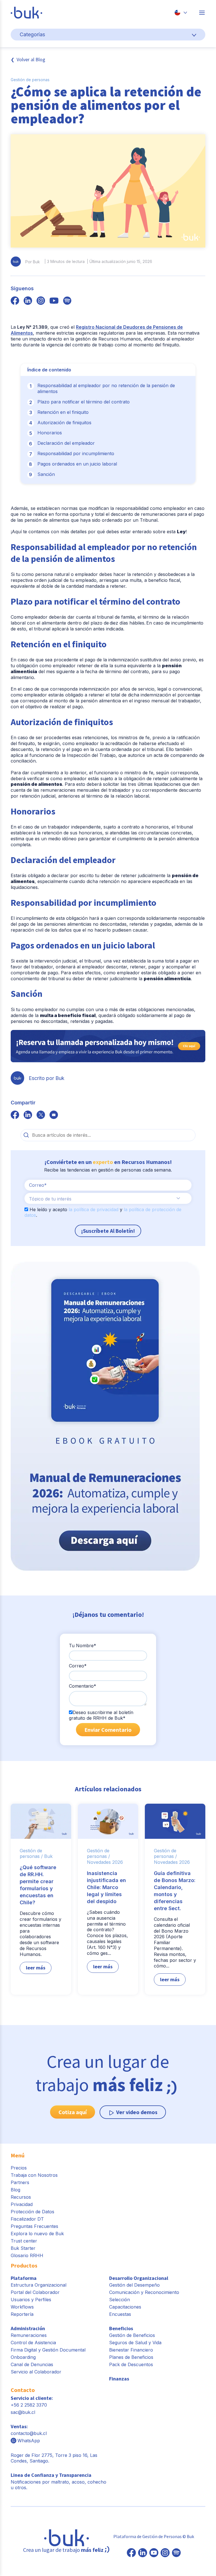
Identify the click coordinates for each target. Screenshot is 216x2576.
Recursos (21, 2197)
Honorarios (50, 433)
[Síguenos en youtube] (54, 301)
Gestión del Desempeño (134, 2285)
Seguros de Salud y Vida (135, 2343)
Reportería (22, 2314)
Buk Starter (23, 2248)
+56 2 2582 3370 (29, 2405)
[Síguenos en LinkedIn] (143, 2553)
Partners (20, 2182)
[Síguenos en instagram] (41, 301)
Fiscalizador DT (27, 2219)
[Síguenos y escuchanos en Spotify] (67, 301)
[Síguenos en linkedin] (28, 301)
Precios (19, 2168)
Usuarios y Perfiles (31, 2300)
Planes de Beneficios (131, 2357)
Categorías (32, 34)
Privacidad (22, 2204)
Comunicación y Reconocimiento (144, 2292)
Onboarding (23, 2357)
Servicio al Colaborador (36, 2372)
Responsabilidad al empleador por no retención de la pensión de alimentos (106, 388)
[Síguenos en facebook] (15, 301)
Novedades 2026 (105, 1862)
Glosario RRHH (27, 2255)
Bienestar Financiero (131, 2350)
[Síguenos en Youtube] (154, 2553)
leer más (36, 1968)
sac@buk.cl (23, 2412)
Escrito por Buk (47, 1078)
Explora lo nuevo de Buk (37, 2234)
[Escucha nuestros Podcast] (176, 2553)
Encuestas (120, 2314)
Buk (48, 1856)
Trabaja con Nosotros (34, 2175)
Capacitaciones (125, 2307)
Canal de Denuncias (32, 2364)
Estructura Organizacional (39, 2285)
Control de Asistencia (33, 2343)
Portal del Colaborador (35, 2292)
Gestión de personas (30, 80)
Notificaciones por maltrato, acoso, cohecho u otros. (58, 2481)
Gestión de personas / (31, 1854)
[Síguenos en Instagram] (165, 2553)
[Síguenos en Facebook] (131, 2553)
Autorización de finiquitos (64, 423)
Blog (15, 2190)
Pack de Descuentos (131, 2364)
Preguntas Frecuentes (34, 2226)
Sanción (46, 474)
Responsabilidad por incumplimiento (76, 453)
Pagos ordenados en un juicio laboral (77, 464)
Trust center (24, 2241)
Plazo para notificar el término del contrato (84, 402)
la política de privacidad (94, 1209)
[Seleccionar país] (181, 13)
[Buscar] (26, 1135)
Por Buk (33, 262)
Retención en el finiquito (63, 412)
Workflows (22, 2307)
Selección (120, 2300)
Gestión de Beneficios (132, 2335)
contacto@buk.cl (29, 2433)
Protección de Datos (32, 2212)
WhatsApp (29, 2441)
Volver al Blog (31, 59)
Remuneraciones (29, 2335)
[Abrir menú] (202, 13)
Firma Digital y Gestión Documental (48, 2350)
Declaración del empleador (66, 443)
